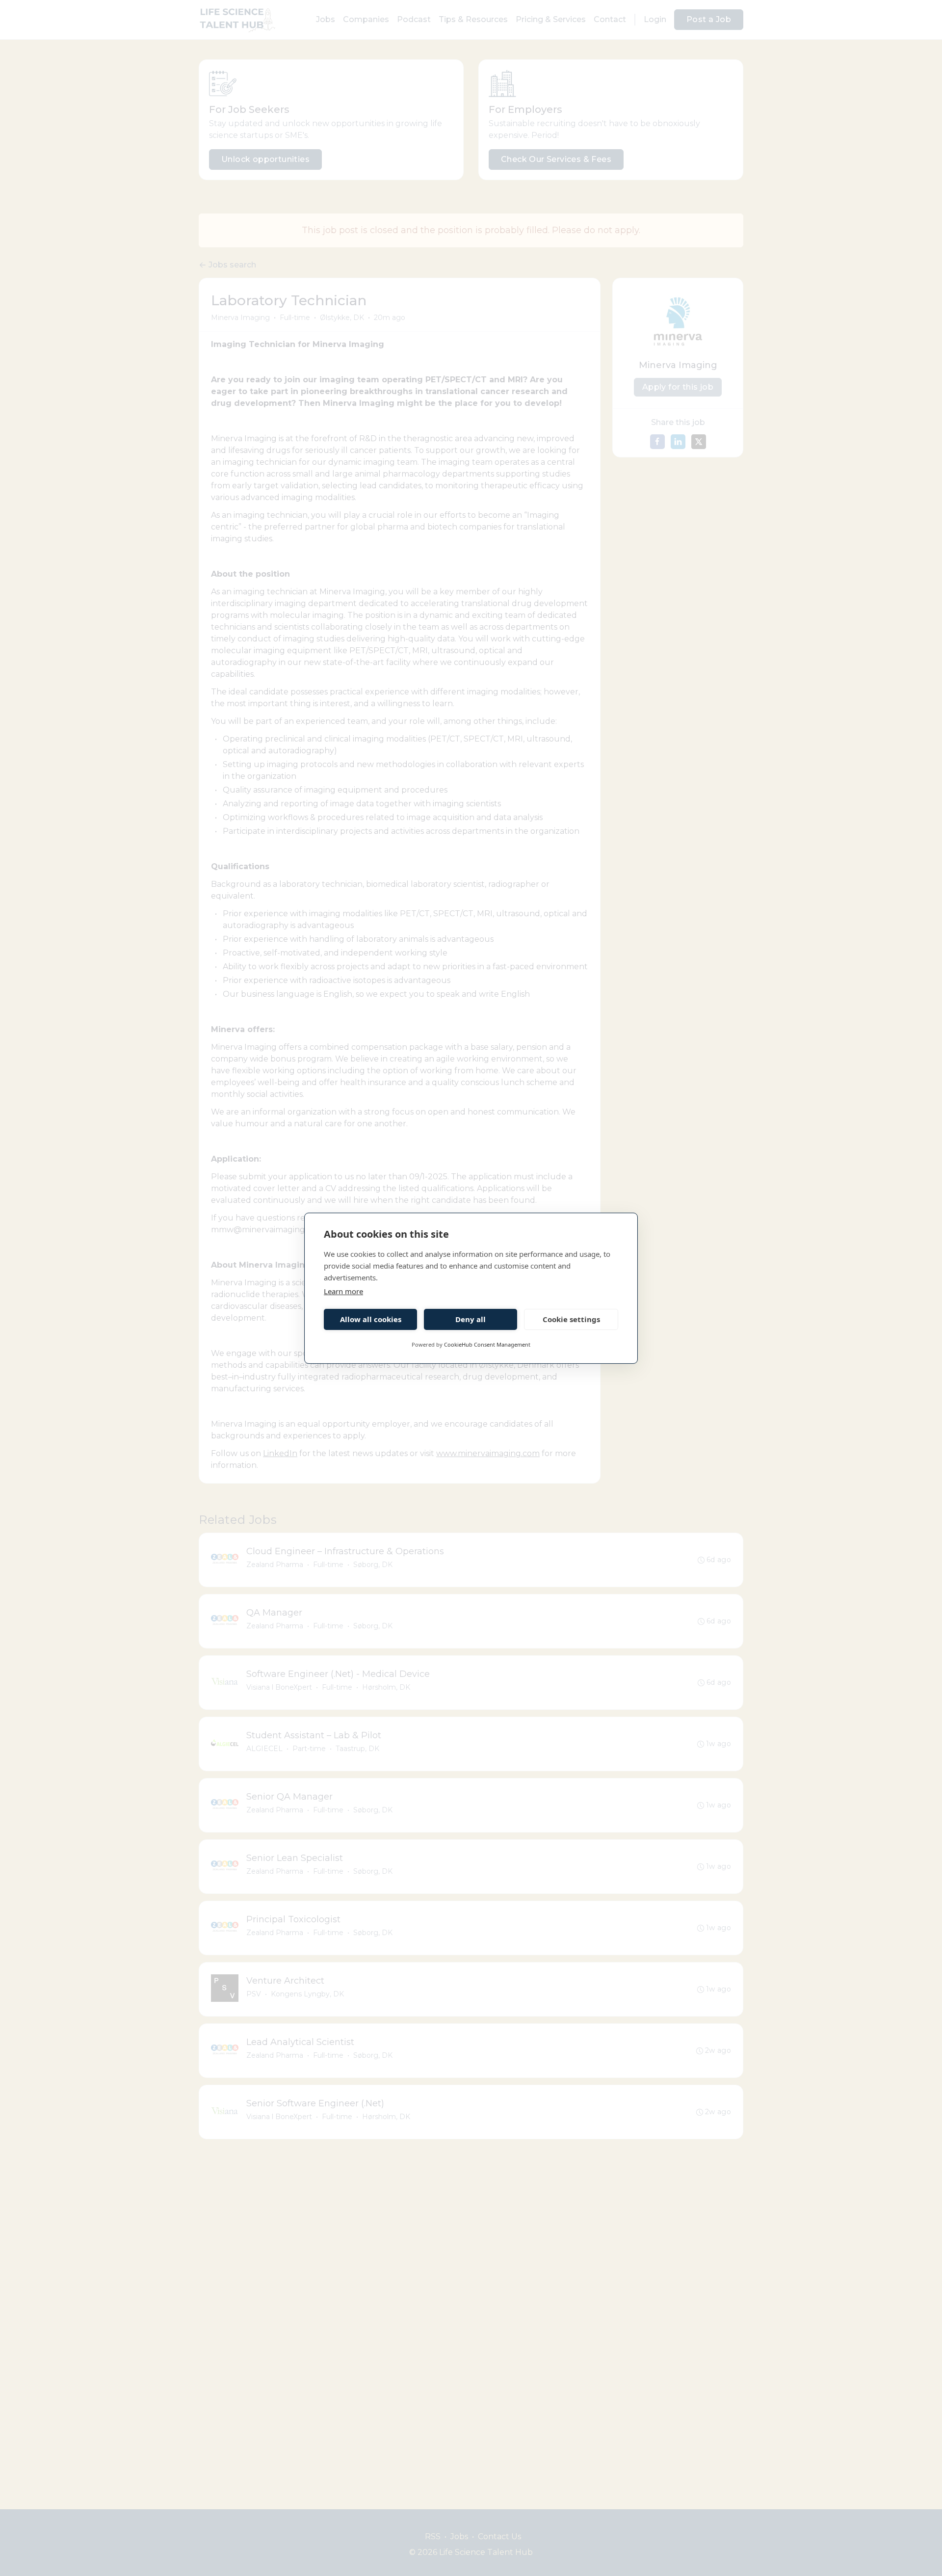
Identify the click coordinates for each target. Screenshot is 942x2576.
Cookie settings (571, 1319)
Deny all (471, 1319)
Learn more (343, 1291)
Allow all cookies (371, 1319)
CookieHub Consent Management (487, 1344)
